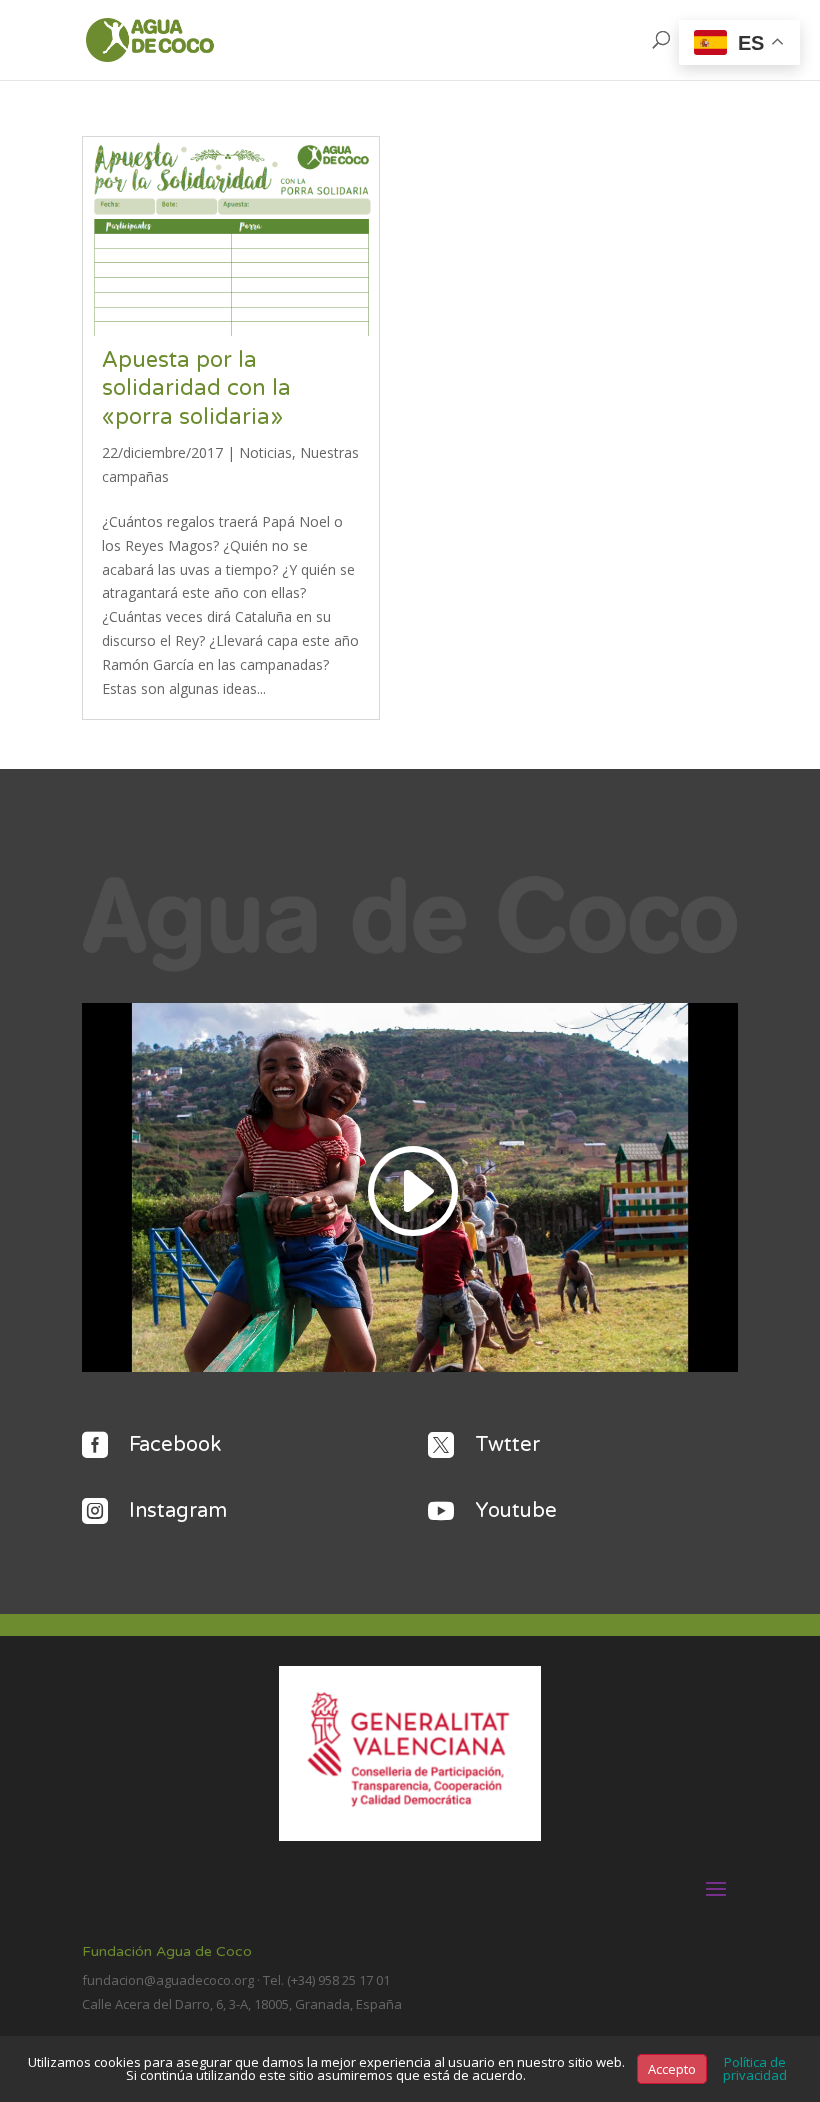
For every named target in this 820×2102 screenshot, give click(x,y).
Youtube (516, 1511)
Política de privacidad (755, 2068)
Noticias (265, 452)
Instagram (178, 1511)
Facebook (175, 1445)
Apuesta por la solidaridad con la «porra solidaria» (196, 388)
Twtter (507, 1445)
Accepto (672, 2069)
